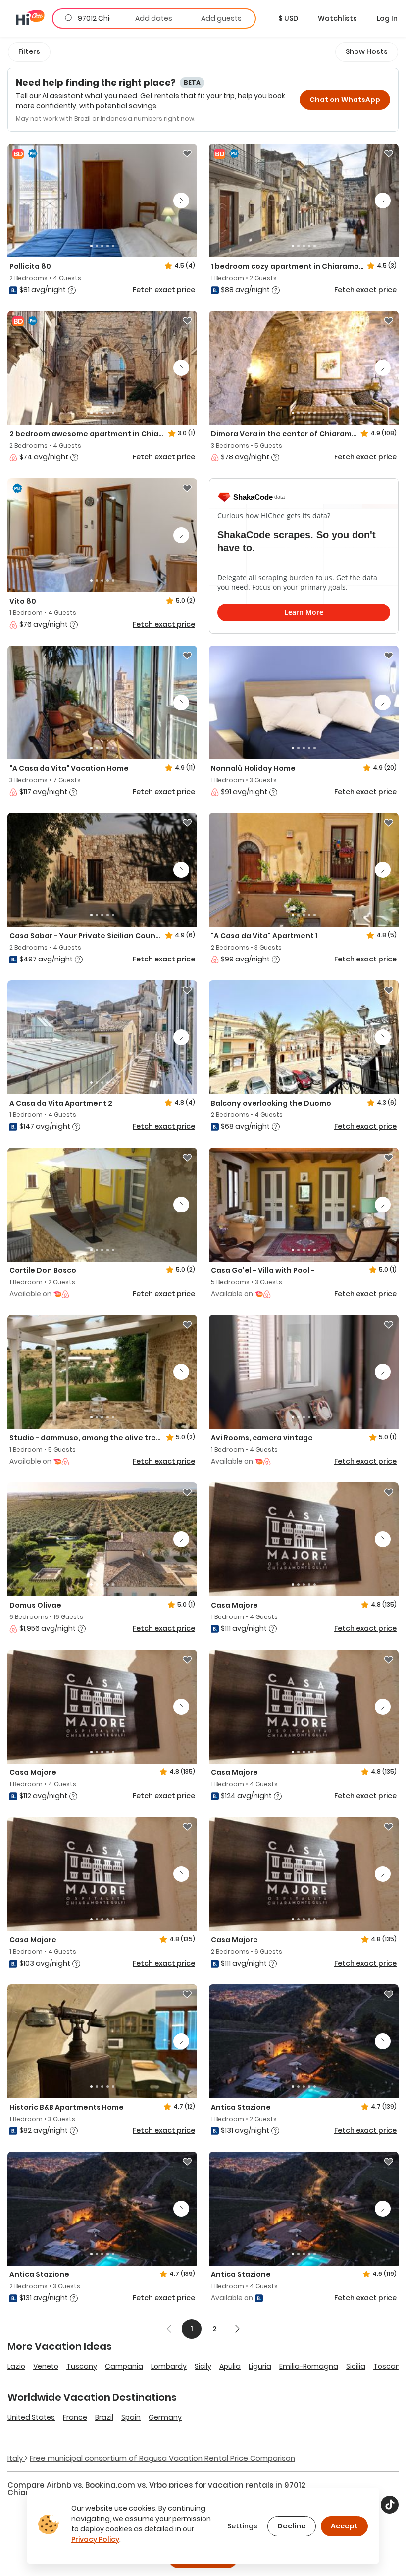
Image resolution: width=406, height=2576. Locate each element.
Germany (165, 2417)
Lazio (16, 2366)
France (75, 2417)
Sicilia (356, 2366)
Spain (131, 2417)
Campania (124, 2366)
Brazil (104, 2417)
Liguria (260, 2366)
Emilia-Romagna (309, 2366)
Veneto (46, 2366)
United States (31, 2417)
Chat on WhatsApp (345, 100)
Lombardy (169, 2366)
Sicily (203, 2366)
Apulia (230, 2366)
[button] (288, 18)
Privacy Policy (95, 2539)
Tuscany (82, 2366)
